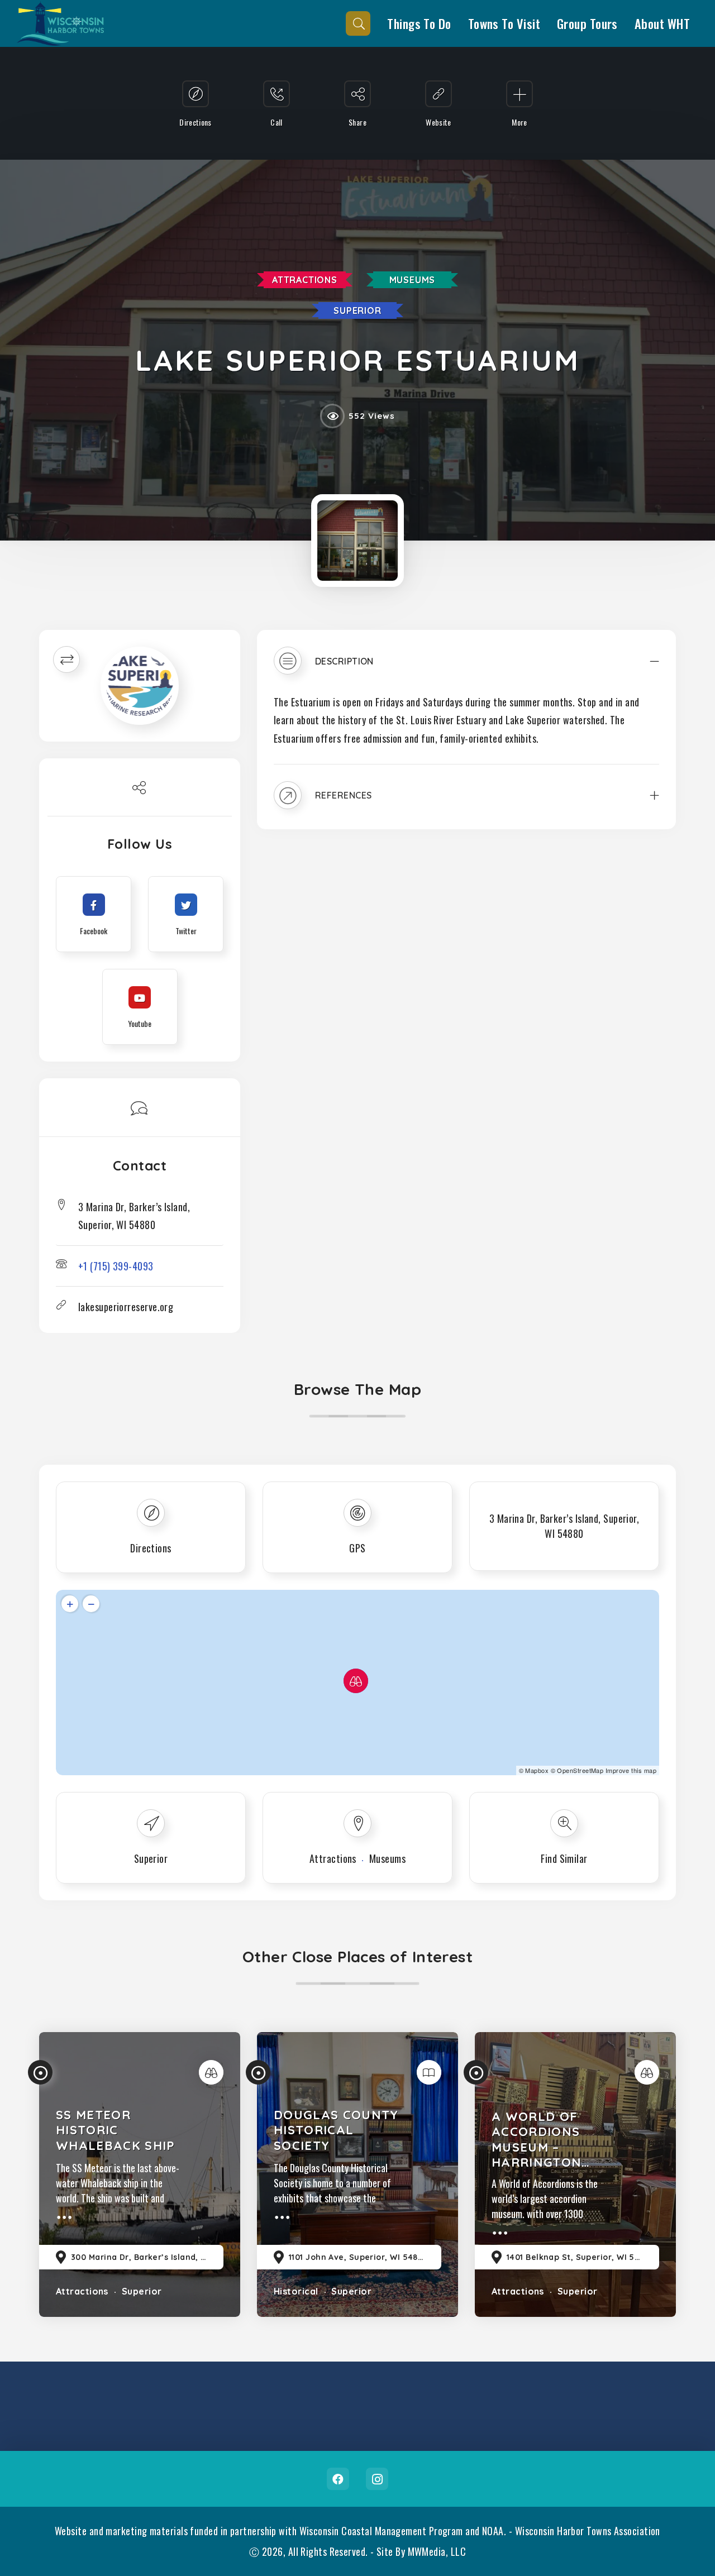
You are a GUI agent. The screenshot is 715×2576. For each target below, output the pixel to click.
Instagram (377, 2479)
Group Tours (587, 23)
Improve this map (631, 1770)
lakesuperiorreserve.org (126, 1307)
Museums (413, 280)
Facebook (338, 2479)
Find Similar (564, 1858)
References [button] (344, 795)
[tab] (466, 669)
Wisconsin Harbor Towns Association (588, 2531)
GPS (357, 1548)
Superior (357, 310)
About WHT (662, 23)
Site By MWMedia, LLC (421, 2551)
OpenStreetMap (580, 1770)
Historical (296, 2291)
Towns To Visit (504, 23)
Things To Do (419, 23)
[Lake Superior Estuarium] (357, 541)
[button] (466, 669)
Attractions (305, 280)
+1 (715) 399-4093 (116, 1266)
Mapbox (537, 1770)
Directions (151, 1548)
